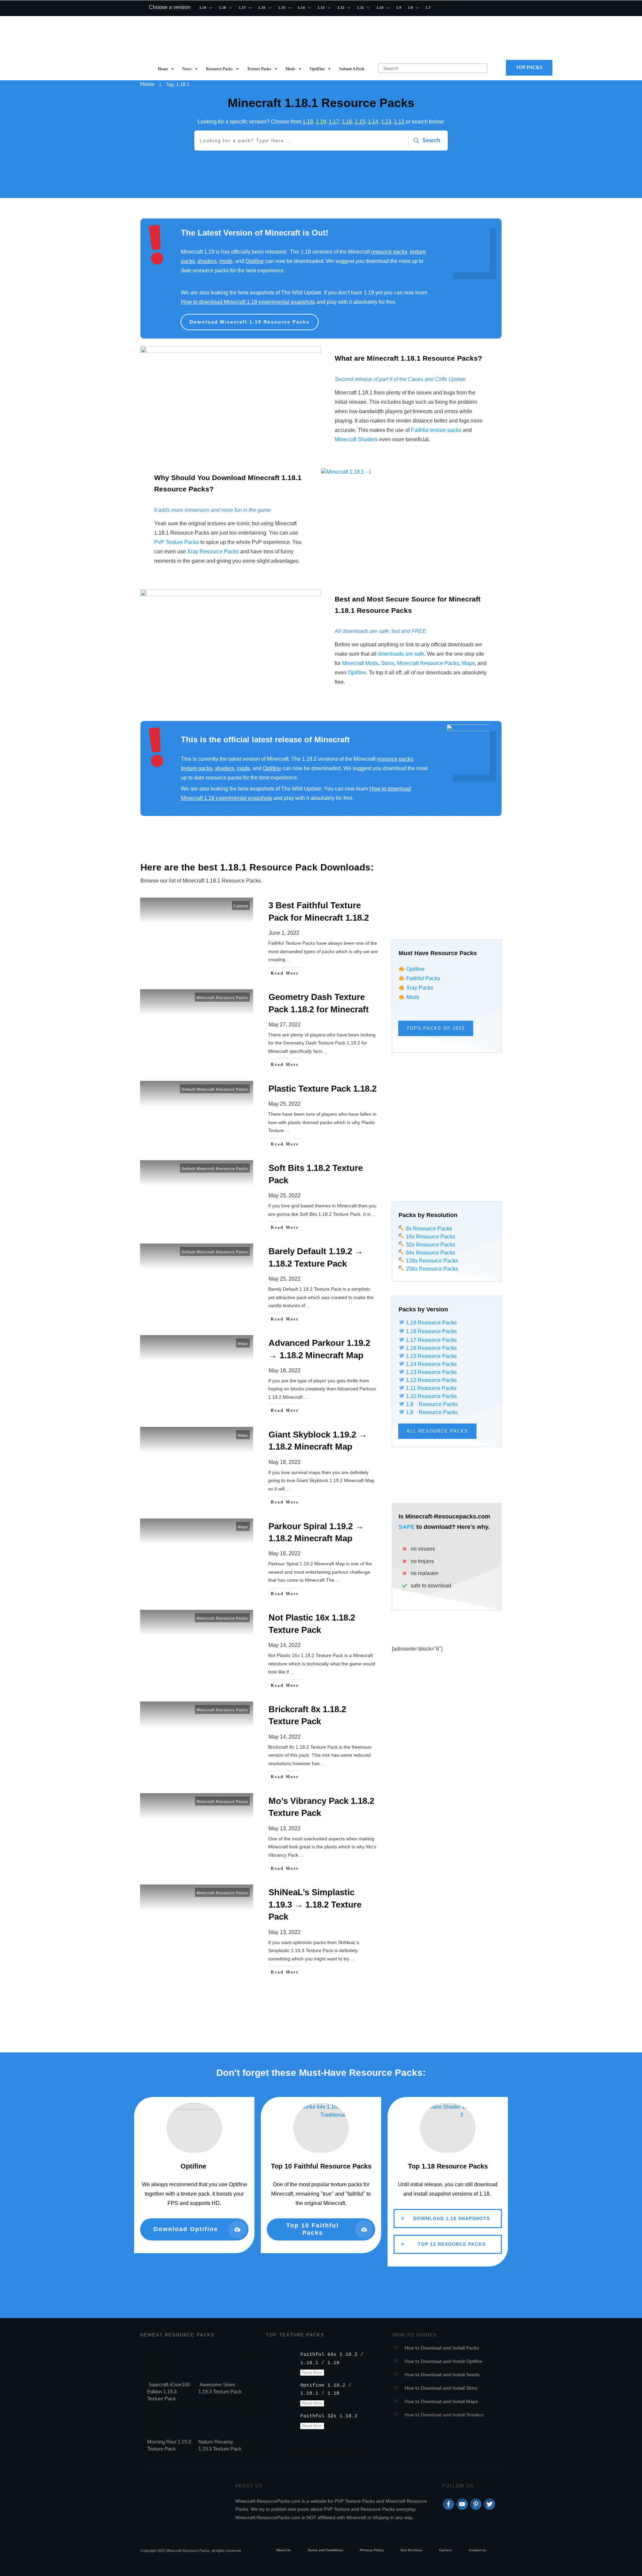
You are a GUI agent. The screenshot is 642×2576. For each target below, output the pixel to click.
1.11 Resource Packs (430, 1388)
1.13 (386, 122)
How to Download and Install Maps (441, 2401)
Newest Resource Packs (177, 2335)
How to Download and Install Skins (441, 2388)
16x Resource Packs (431, 1237)
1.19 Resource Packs (431, 1323)
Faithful (241, 906)
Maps (468, 663)
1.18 (321, 122)
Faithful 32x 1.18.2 (329, 2416)
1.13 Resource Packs (431, 1372)
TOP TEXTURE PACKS (295, 2335)
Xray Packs (420, 988)
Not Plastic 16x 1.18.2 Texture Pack (260, 1651)
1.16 (347, 122)
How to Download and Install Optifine (444, 2361)
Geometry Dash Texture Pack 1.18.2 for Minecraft (260, 1031)
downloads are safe (401, 654)
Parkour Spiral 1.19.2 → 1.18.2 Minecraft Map (260, 1560)
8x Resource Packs (428, 1229)
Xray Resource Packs (213, 551)
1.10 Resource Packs (431, 1396)
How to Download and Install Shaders (444, 2415)
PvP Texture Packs (177, 542)
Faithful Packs (423, 978)
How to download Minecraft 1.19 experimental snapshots (248, 302)
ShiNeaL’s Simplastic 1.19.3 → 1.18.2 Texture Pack (260, 1932)
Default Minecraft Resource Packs (215, 1089)
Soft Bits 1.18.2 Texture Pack (260, 1198)
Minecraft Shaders (356, 439)
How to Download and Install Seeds (442, 2375)
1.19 (308, 122)
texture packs (197, 768)
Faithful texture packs (436, 430)
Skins (388, 663)
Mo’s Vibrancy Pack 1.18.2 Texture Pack (260, 1835)
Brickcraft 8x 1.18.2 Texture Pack (260, 1743)
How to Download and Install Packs (442, 2348)
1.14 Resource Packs (431, 1364)
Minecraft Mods (360, 663)
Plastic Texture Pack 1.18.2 (260, 1116)
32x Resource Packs (430, 1245)
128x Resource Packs (431, 1261)
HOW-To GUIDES (415, 2335)
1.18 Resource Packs (431, 1331)
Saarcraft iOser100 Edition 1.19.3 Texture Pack (169, 2391)
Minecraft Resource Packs (428, 663)
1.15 (360, 122)
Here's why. (473, 1527)
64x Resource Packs (430, 1253)
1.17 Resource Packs (431, 1340)
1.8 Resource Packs (431, 1412)
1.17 (334, 122)
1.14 (373, 122)
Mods (413, 997)
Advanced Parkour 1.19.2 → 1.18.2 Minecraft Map (260, 1377)
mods (226, 261)
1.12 (400, 122)
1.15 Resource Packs (431, 1356)
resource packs (389, 252)
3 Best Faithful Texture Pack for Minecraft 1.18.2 (260, 939)
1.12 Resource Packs (431, 1380)
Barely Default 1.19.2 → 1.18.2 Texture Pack (260, 1285)
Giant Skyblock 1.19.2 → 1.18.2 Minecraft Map (260, 1468)
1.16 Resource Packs (431, 1348)
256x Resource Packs (431, 1269)
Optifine (255, 261)
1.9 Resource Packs (431, 1404)
